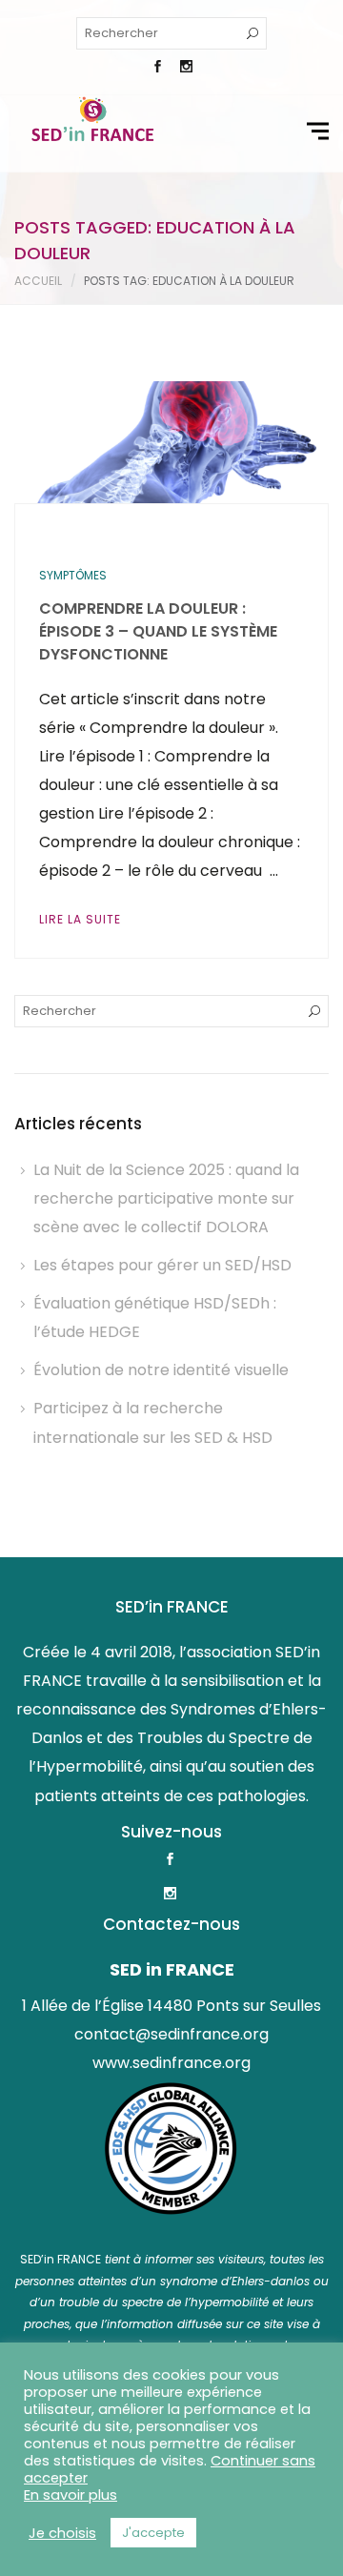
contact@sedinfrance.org (171, 2034)
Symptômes (73, 575)
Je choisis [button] (62, 2533)
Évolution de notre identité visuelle (161, 1370)
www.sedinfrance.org (171, 2063)
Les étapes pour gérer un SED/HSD (162, 1265)
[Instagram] (186, 69)
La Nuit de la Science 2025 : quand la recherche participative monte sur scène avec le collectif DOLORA (166, 1198)
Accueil (38, 281)
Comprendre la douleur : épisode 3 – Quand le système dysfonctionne (158, 631)
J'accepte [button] (153, 2533)
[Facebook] (157, 69)
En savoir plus (71, 2495)
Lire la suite (80, 919)
